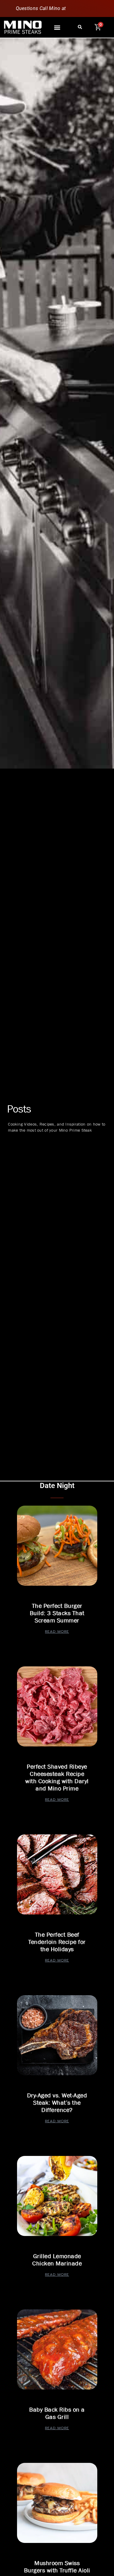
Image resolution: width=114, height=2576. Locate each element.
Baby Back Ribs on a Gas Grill (57, 2413)
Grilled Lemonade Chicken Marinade (57, 2260)
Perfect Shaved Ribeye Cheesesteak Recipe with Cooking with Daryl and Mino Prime (57, 1778)
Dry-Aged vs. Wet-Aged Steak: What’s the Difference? (57, 2103)
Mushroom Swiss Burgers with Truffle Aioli (57, 2567)
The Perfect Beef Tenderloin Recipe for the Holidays (57, 1942)
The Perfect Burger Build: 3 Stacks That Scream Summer (57, 1613)
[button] (57, 27)
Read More (57, 1631)
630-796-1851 (83, 8)
